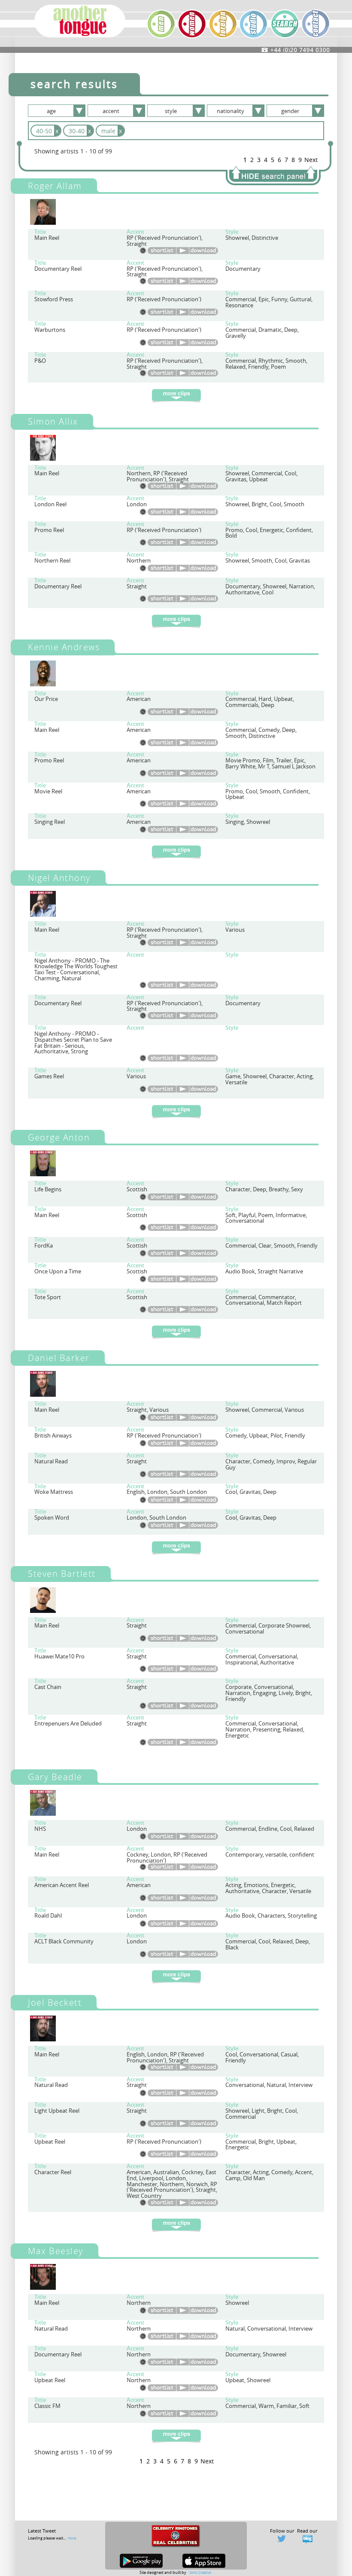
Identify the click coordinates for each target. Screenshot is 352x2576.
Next (311, 160)
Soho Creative (200, 2572)
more (72, 2538)
